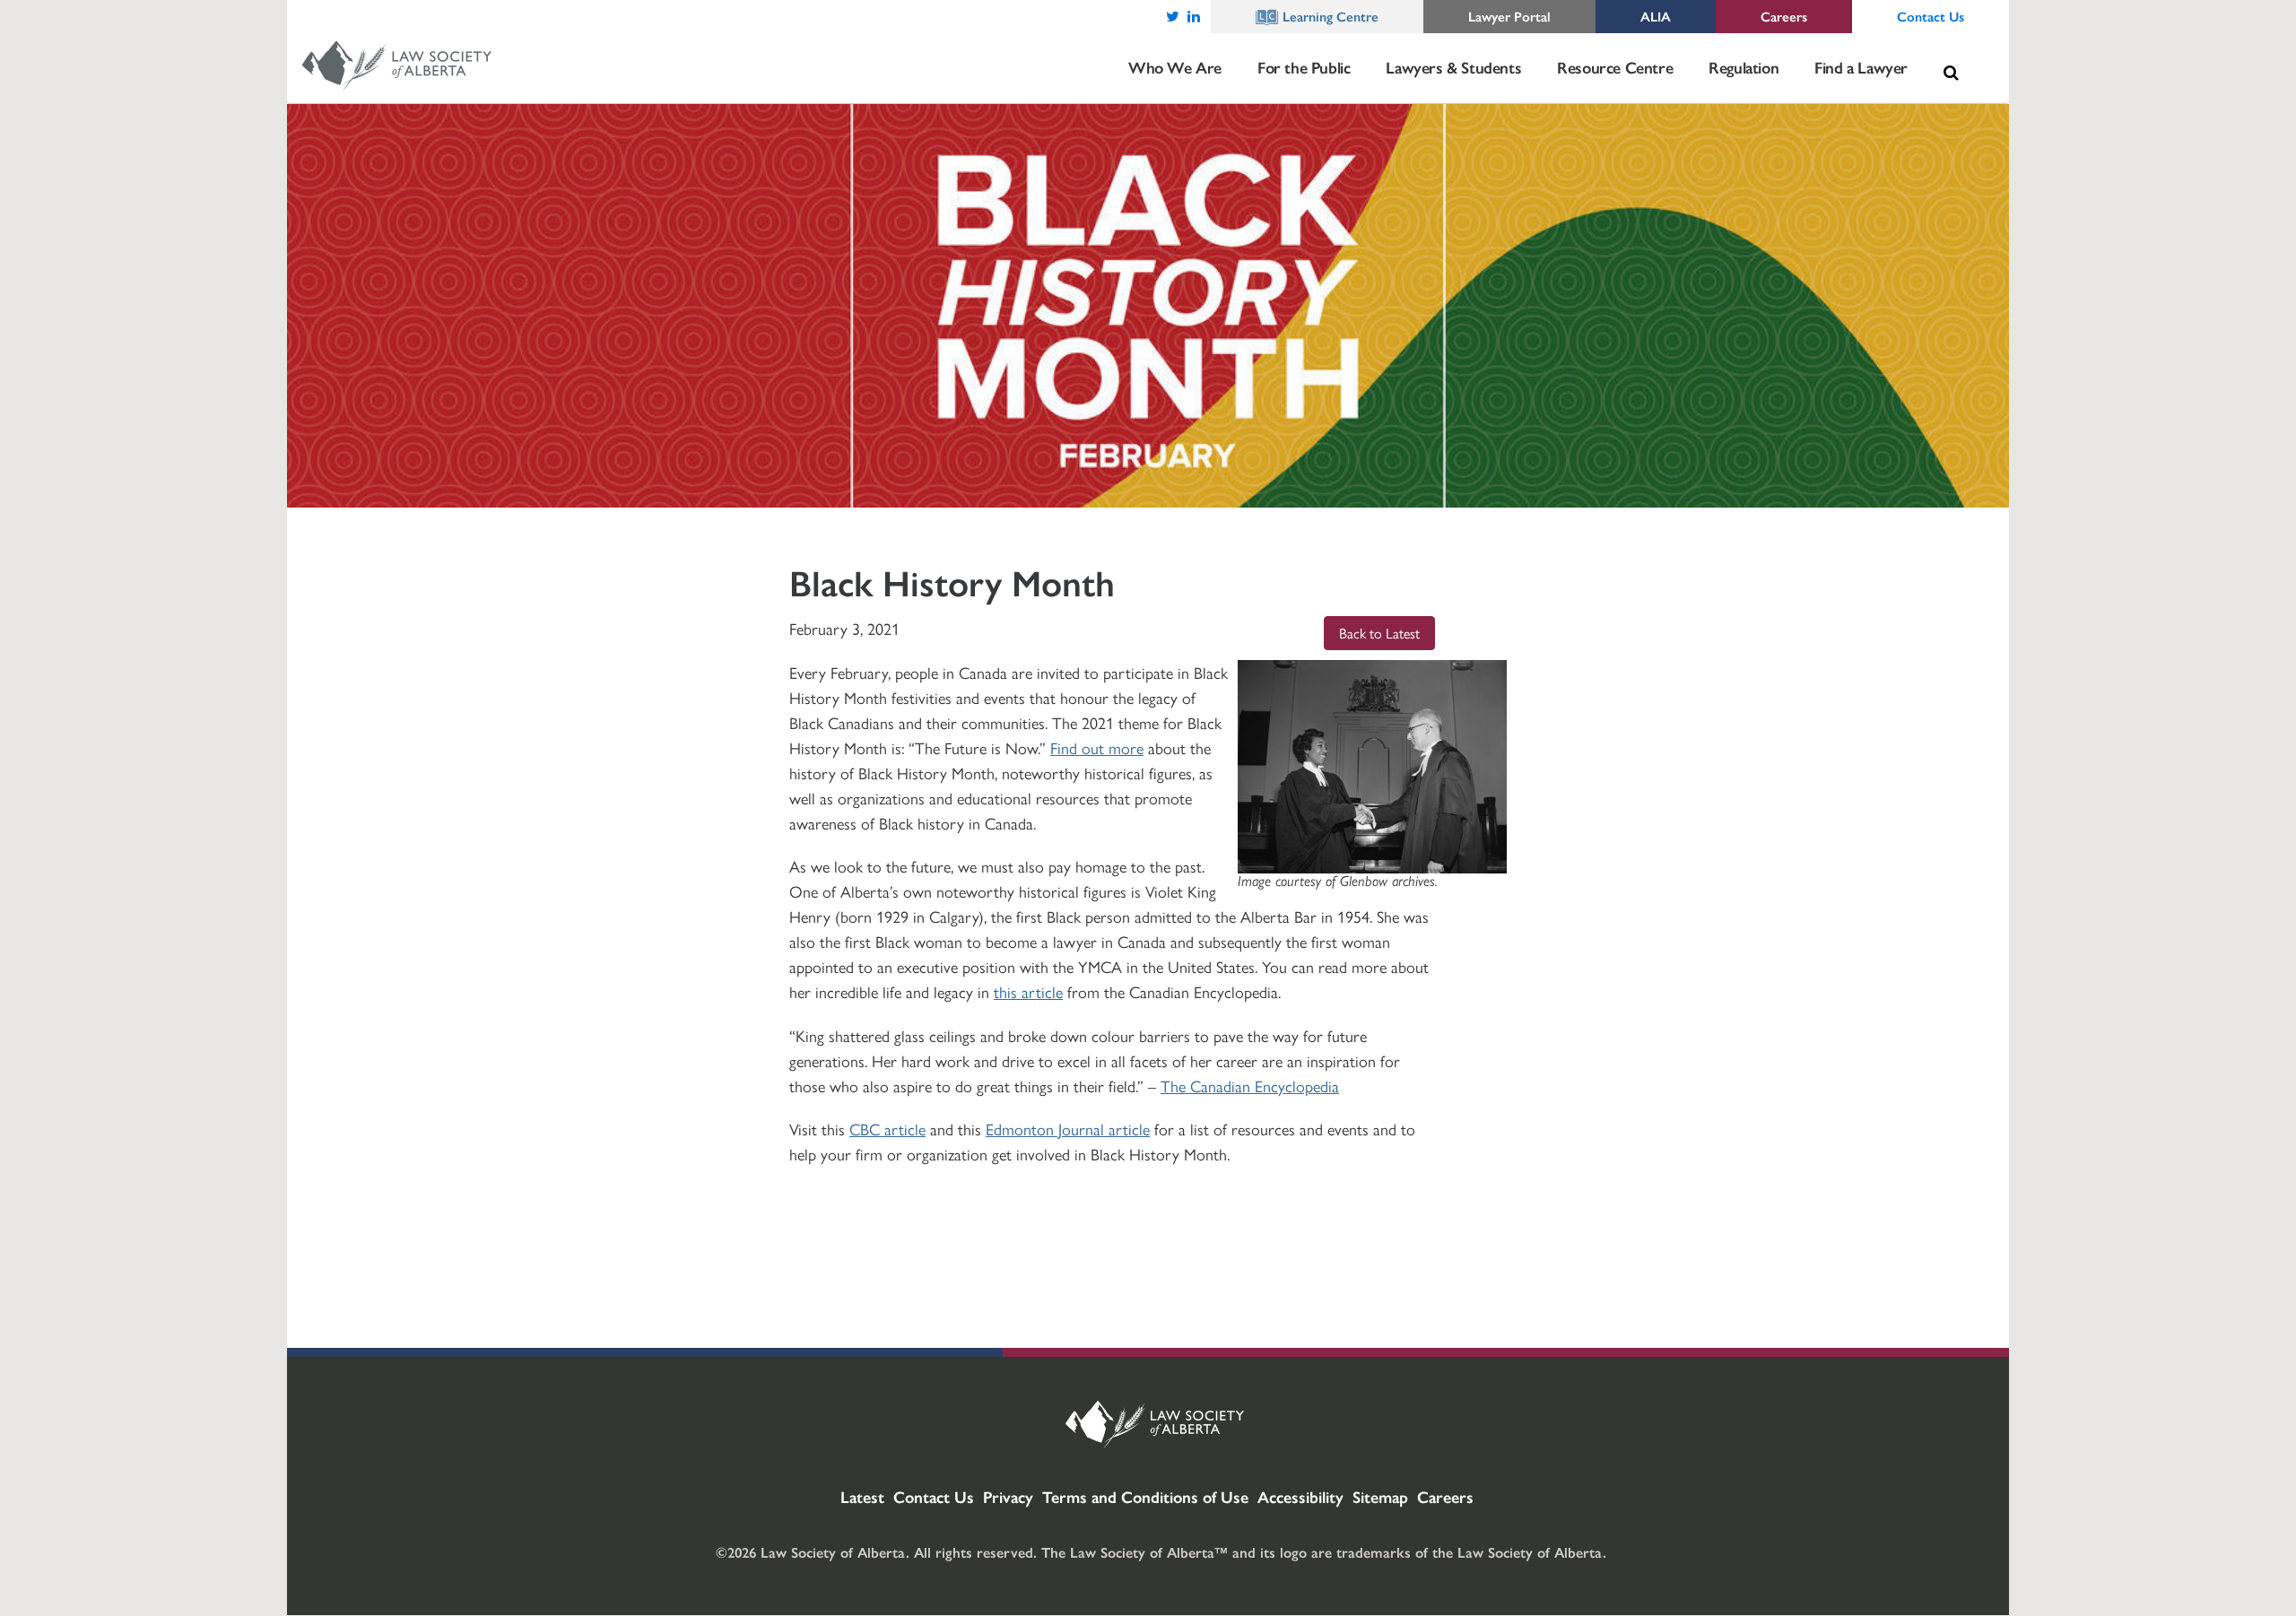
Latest (862, 1496)
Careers (1445, 1496)
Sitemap (1380, 1496)
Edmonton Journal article (1068, 1129)
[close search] (1970, 51)
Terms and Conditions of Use (1145, 1496)
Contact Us (934, 1496)
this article (1028, 991)
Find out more (1097, 747)
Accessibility (1300, 1496)
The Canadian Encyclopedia (1250, 1086)
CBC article (887, 1129)
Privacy (1008, 1496)
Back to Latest (1379, 633)
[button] (1951, 73)
